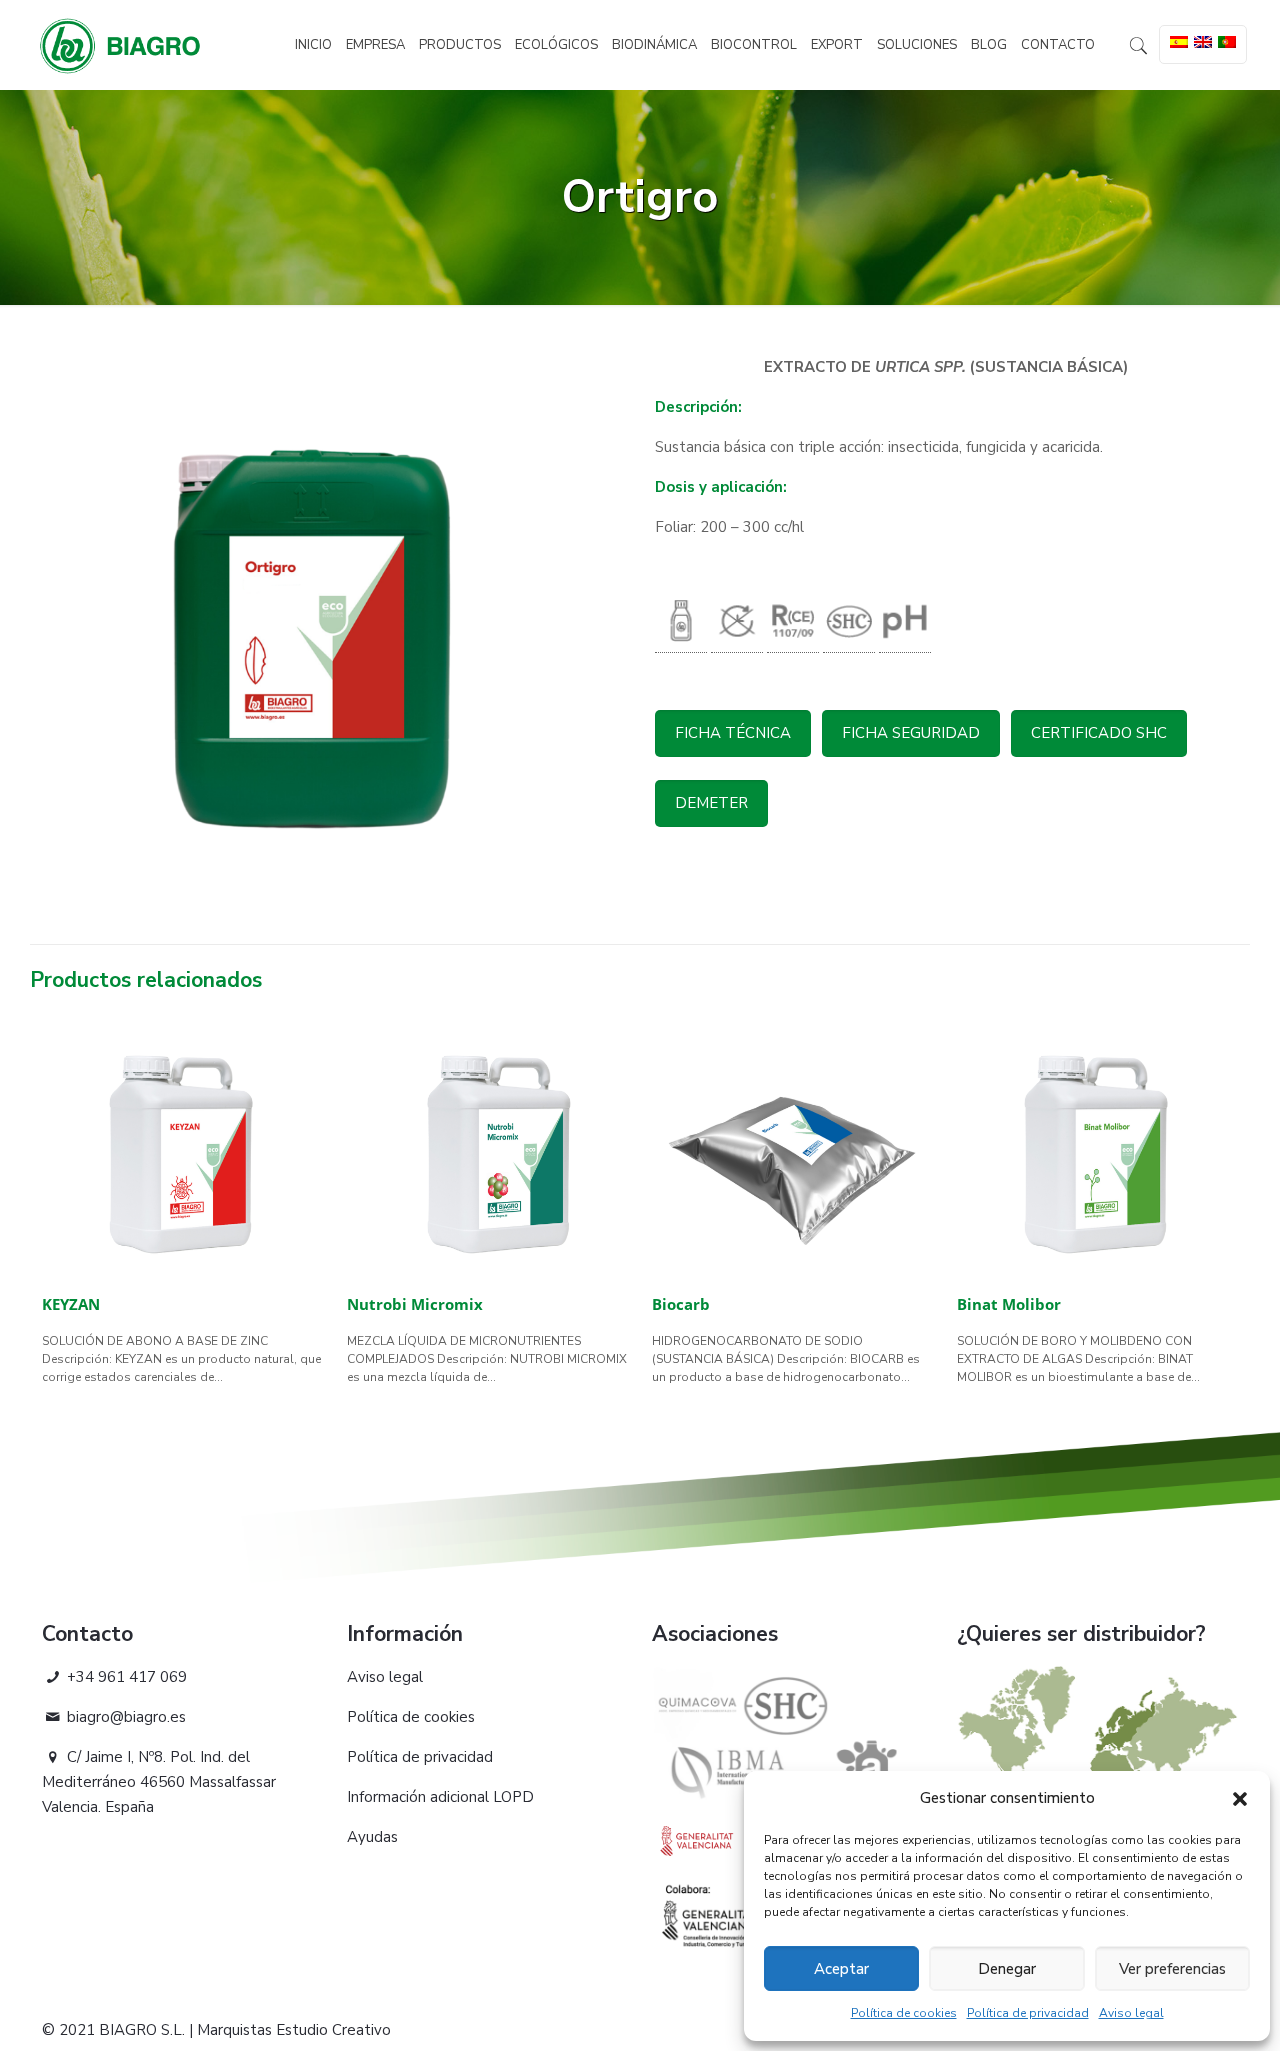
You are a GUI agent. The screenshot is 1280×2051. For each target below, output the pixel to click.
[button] (1240, 1799)
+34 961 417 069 (125, 1677)
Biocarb (681, 1304)
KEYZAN (71, 1304)
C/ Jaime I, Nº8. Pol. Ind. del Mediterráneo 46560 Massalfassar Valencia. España (159, 1782)
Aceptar (841, 1969)
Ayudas (372, 1837)
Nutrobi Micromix (415, 1304)
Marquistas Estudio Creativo (294, 2030)
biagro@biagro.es (124, 1717)
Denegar (1007, 1969)
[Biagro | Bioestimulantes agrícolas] (120, 45)
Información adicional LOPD (440, 1797)
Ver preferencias (1172, 1969)
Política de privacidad (1028, 2013)
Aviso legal (1131, 2013)
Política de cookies (904, 2013)
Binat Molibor (1009, 1304)
